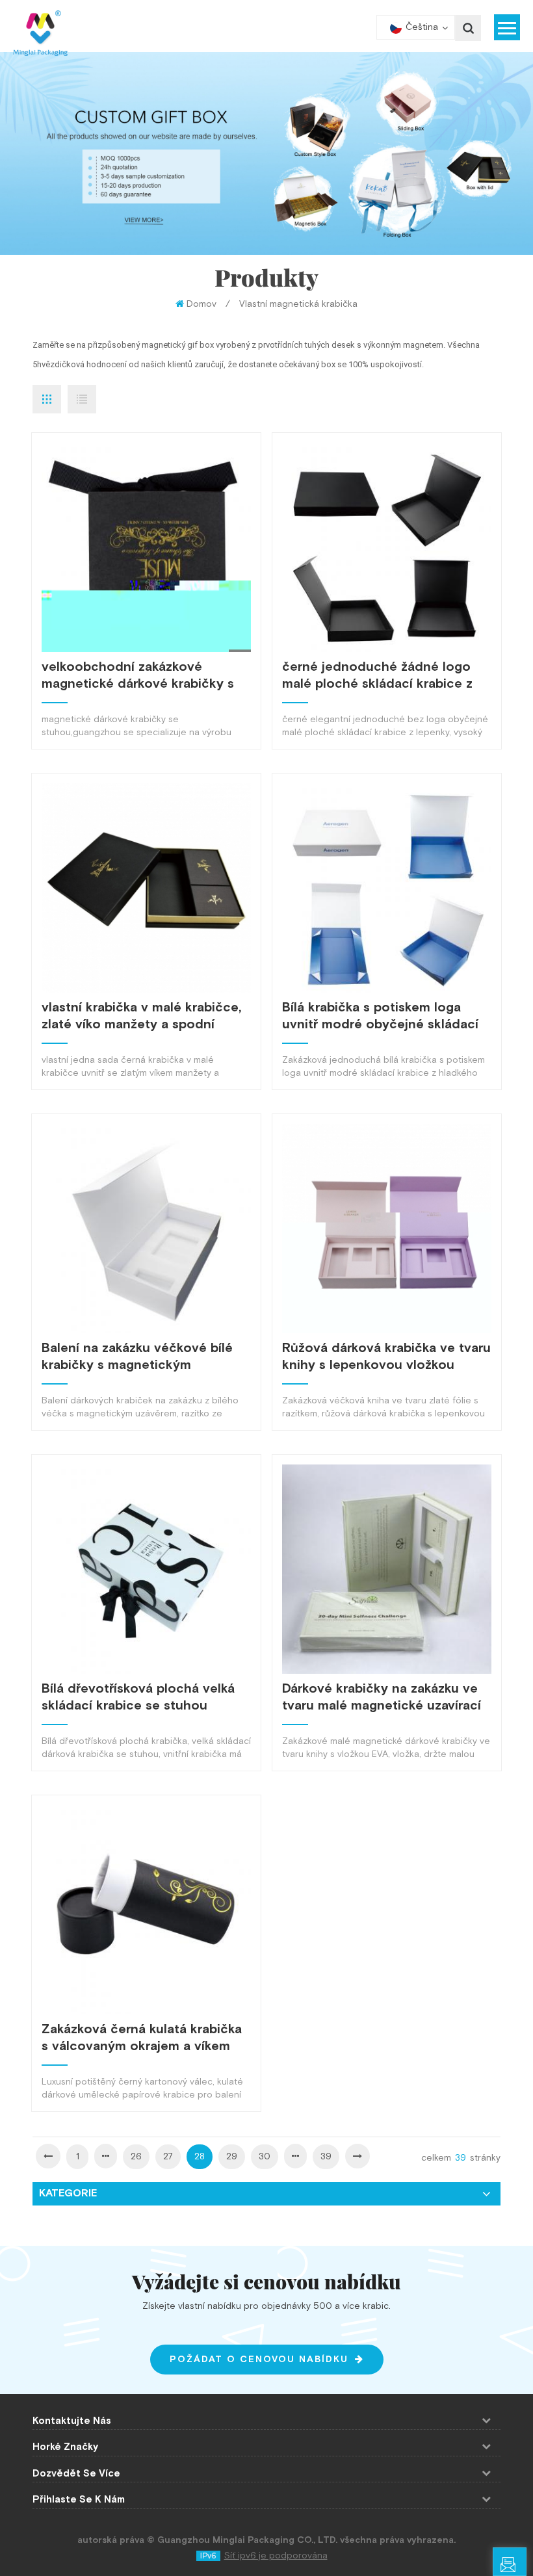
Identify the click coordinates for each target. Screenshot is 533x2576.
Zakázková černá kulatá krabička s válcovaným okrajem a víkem (142, 2038)
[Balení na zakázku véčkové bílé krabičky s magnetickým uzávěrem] (146, 1229)
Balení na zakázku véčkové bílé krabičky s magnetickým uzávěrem (137, 1357)
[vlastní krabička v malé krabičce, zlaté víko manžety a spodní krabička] (146, 888)
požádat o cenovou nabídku (259, 2360)
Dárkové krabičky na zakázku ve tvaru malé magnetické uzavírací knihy (382, 1697)
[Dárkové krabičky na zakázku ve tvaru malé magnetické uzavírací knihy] (387, 1569)
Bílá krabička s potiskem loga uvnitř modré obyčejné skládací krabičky (380, 1016)
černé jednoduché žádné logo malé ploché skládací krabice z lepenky (377, 675)
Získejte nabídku (526, 2567)
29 (232, 2157)
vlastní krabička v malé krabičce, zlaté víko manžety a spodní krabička (141, 1016)
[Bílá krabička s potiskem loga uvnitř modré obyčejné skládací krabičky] (387, 888)
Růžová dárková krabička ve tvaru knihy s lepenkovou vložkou (386, 1357)
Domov (201, 304)
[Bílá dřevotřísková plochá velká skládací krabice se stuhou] (146, 1569)
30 (265, 2157)
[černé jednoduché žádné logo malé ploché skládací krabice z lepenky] (387, 547)
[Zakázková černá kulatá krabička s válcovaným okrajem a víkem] (146, 1910)
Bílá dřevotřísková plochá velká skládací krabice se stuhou (138, 1697)
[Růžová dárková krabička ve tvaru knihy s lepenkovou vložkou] (387, 1229)
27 (168, 2157)
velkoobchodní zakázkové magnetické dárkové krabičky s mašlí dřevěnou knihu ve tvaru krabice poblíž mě (138, 675)
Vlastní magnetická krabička (298, 304)
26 (136, 2157)
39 (326, 2157)
